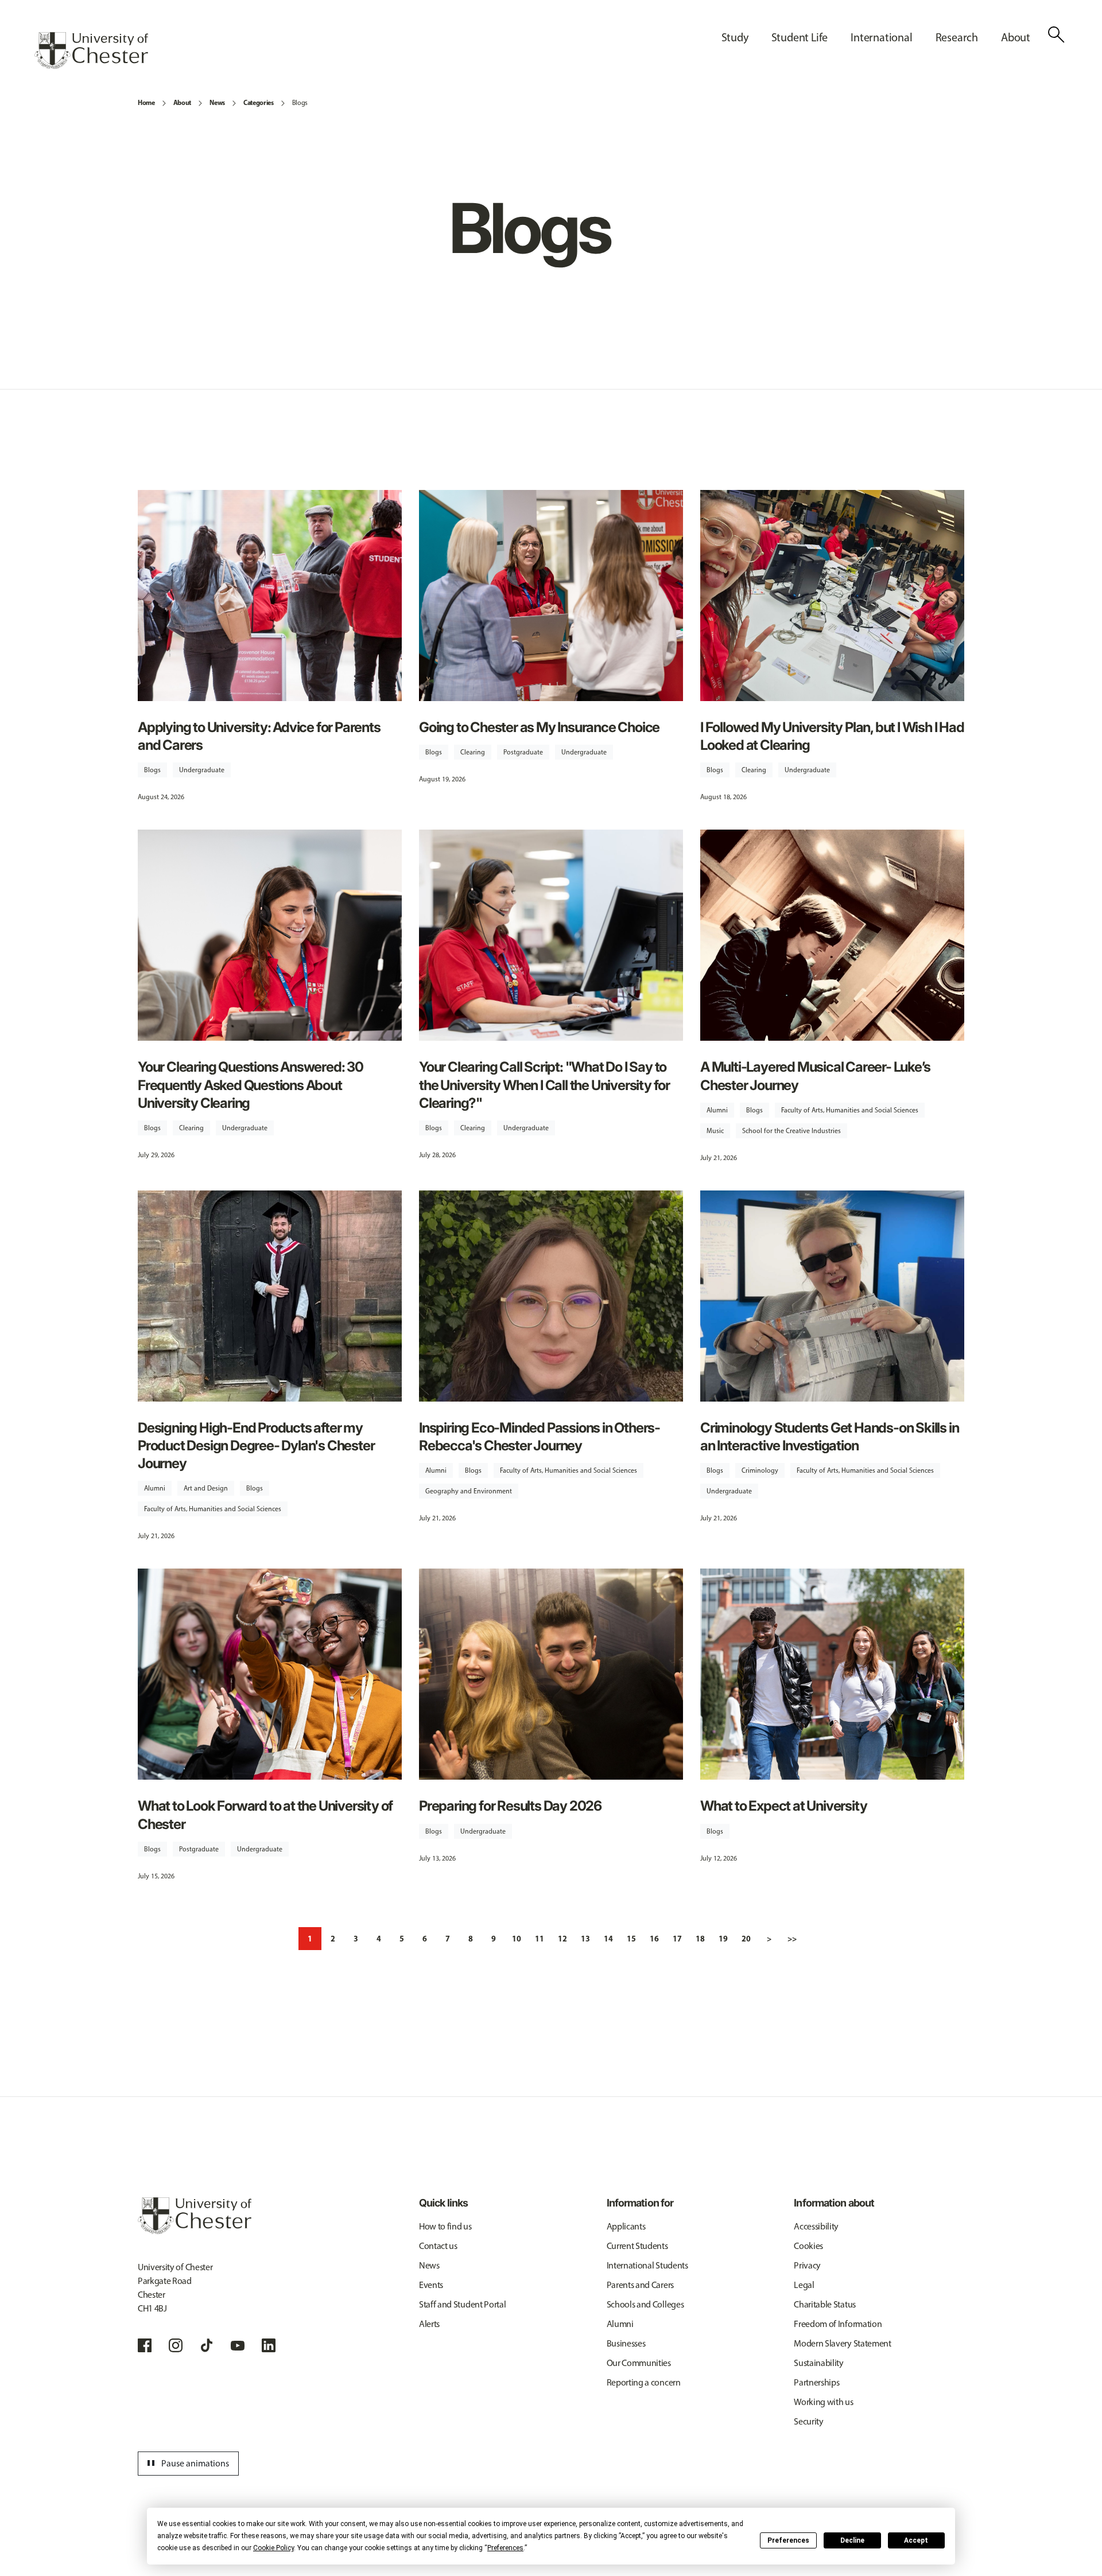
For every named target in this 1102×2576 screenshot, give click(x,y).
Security (808, 2421)
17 (677, 1939)
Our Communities (639, 2363)
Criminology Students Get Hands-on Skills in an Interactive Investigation (829, 1437)
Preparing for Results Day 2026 (510, 1806)
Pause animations (187, 2464)
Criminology (760, 1470)
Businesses (626, 2343)
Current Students (637, 2246)
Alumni (717, 1110)
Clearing (473, 752)
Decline (852, 2540)
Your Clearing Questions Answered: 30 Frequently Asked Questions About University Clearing (251, 1085)
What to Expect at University (783, 1806)
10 (517, 1939)
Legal (804, 2285)
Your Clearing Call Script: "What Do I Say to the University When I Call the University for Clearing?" (544, 1085)
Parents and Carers (640, 2285)
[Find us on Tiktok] (207, 2345)
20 (746, 1939)
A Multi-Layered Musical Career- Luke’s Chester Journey (815, 1076)
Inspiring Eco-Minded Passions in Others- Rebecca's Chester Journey (540, 1437)
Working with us (823, 2402)
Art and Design (206, 1488)
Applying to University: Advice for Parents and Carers (259, 736)
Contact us (438, 2246)
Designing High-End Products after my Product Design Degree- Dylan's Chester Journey (256, 1445)
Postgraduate (523, 752)
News (217, 102)
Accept (916, 2540)
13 (585, 1939)
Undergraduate (202, 770)
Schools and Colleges (645, 2304)
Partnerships (816, 2382)
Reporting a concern (644, 2382)
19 (723, 1939)
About (182, 102)
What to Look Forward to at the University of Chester (265, 1815)
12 (562, 1939)
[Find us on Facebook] (145, 2345)
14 (608, 1939)
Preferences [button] (505, 2548)
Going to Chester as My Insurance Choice (539, 727)
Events (431, 2285)
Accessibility (816, 2226)
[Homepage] (91, 50)
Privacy (807, 2265)
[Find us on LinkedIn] (269, 2345)
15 (631, 1939)
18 (700, 1939)
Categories (259, 102)
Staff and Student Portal (462, 2304)
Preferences (788, 2540)
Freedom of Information (838, 2324)
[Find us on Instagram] (176, 2345)
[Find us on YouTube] (238, 2345)
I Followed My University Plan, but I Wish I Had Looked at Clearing (832, 736)
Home (146, 102)
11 (540, 1939)
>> (792, 1939)
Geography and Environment (469, 1491)
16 (654, 1939)
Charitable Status (825, 2304)
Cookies (808, 2246)
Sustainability (819, 2363)
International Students (647, 2265)
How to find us (445, 2226)
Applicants (626, 2226)
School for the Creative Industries (791, 1131)
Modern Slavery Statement (842, 2343)
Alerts (429, 2324)
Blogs (300, 103)
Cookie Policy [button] (273, 2548)
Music (715, 1131)
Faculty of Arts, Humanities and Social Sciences (850, 1110)
